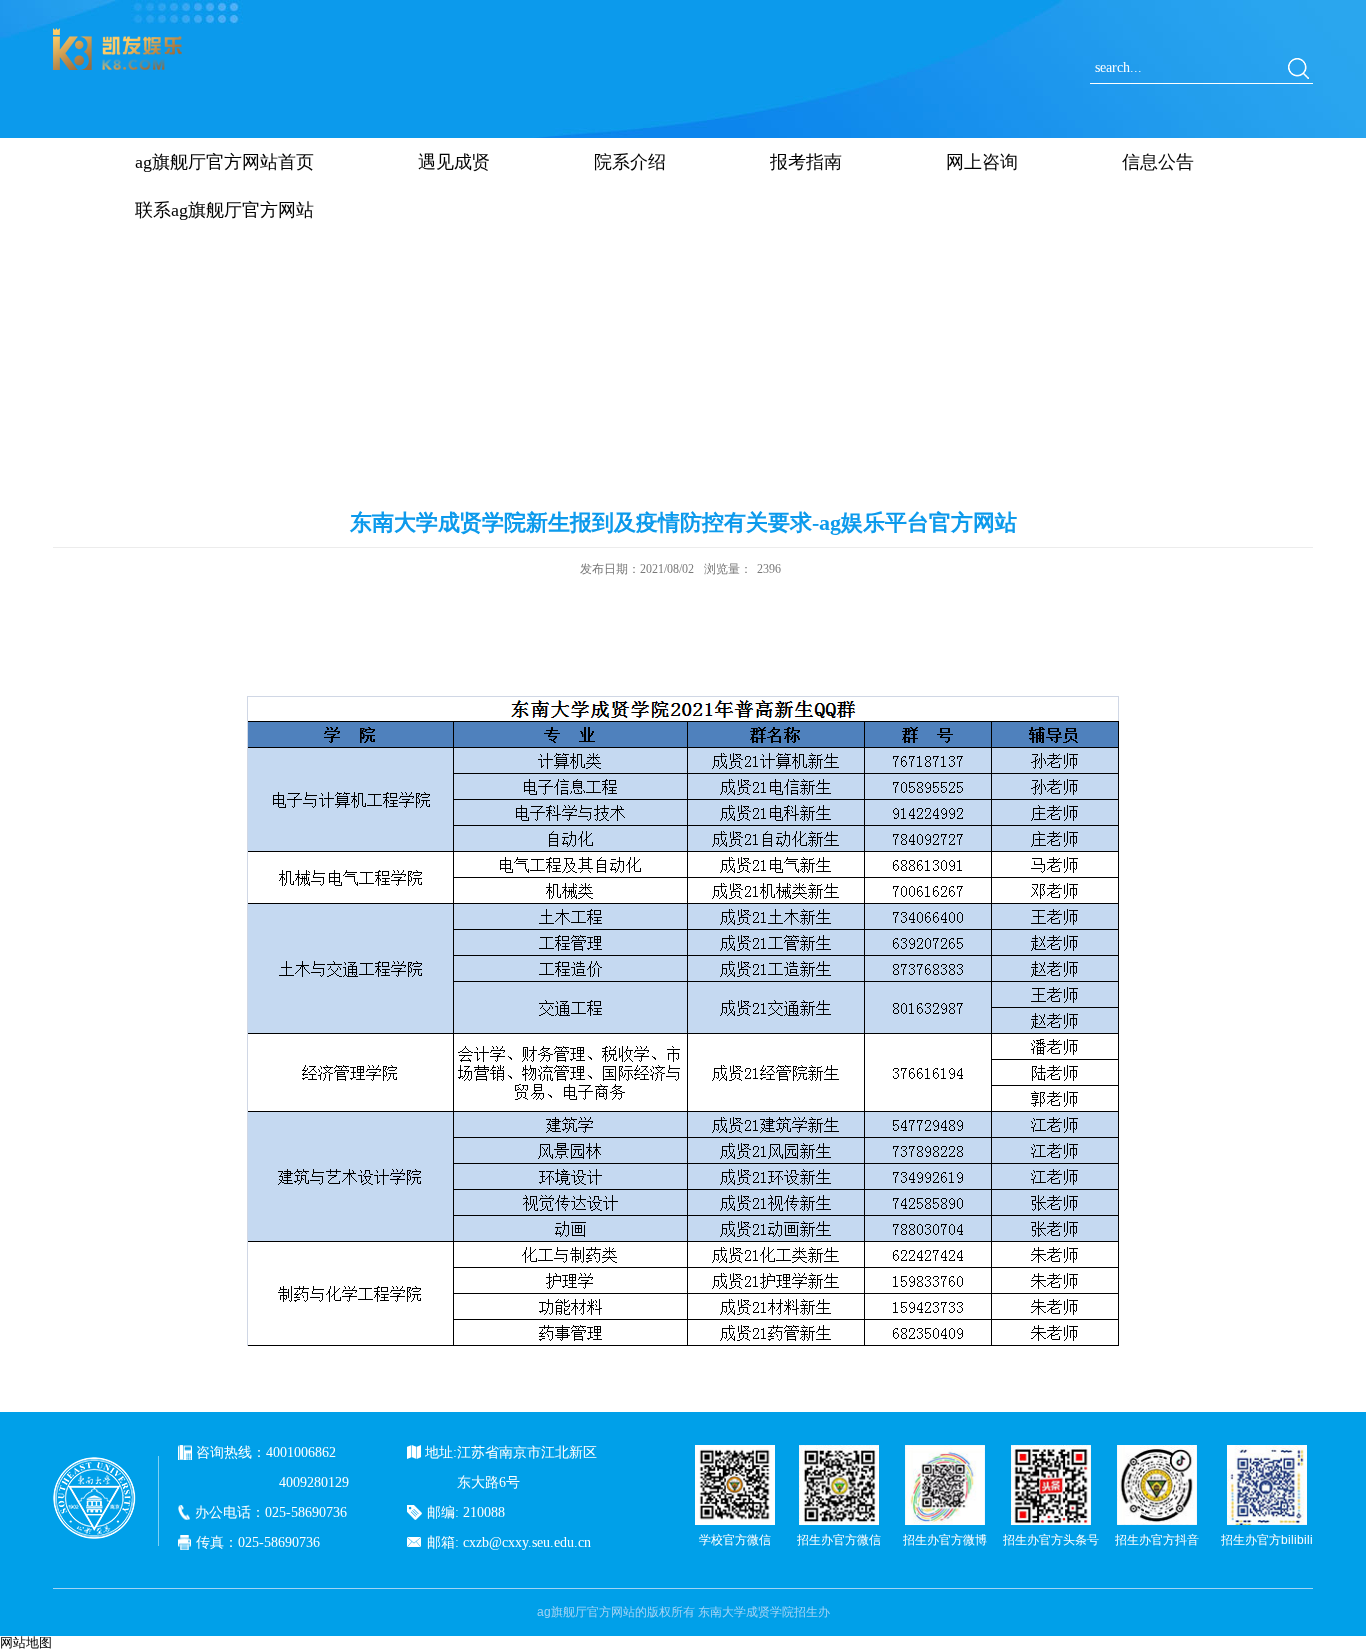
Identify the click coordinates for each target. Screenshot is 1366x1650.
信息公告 (1158, 162)
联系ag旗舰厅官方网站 (224, 210)
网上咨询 (982, 162)
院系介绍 (630, 162)
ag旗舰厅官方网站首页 (224, 162)
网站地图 (26, 1642)
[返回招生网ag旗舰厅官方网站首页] (118, 34)
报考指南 (806, 162)
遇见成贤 (454, 162)
